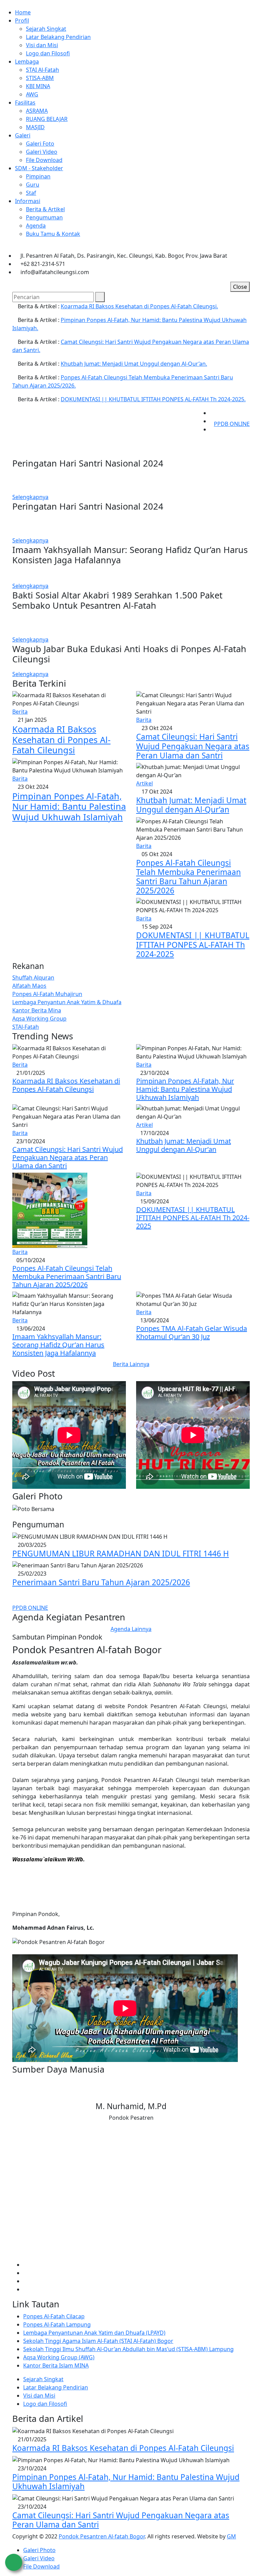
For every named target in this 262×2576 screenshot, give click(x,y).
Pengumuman (44, 217)
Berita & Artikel (45, 209)
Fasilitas (25, 103)
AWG (32, 94)
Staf (31, 193)
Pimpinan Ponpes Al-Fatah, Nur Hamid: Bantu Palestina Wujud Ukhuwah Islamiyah (69, 806)
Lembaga (27, 62)
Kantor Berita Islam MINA (56, 2365)
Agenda (36, 226)
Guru (33, 185)
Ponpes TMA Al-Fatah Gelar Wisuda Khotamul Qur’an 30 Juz (192, 1332)
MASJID (35, 127)
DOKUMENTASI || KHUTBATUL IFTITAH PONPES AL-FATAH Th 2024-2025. (153, 399)
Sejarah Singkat (46, 29)
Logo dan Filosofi (48, 53)
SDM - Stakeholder (39, 168)
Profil (22, 21)
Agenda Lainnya (131, 1629)
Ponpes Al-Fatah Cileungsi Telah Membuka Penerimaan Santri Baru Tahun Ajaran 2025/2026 (188, 877)
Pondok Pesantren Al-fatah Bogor (102, 2536)
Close (240, 287)
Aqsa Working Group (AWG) (59, 2357)
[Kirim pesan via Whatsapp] (14, 2562)
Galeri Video (42, 152)
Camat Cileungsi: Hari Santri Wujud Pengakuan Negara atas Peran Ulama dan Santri (193, 746)
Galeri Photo (39, 2550)
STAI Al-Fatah (42, 70)
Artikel (144, 783)
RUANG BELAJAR (47, 119)
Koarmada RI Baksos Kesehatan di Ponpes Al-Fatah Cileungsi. (139, 306)
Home (23, 12)
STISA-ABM (40, 78)
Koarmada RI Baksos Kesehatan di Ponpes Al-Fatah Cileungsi (61, 739)
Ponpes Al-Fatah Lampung (57, 2324)
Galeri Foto (40, 144)
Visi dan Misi (42, 45)
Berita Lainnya (131, 1364)
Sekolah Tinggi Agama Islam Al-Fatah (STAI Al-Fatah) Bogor (98, 2341)
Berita (20, 712)
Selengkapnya (30, 497)
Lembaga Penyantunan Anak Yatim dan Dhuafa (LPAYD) (94, 2333)
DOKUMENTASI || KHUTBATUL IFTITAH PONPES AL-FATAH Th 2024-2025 (193, 945)
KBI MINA (38, 86)
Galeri (23, 135)
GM (231, 2536)
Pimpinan (38, 176)
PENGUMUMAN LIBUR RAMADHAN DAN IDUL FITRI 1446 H (121, 1554)
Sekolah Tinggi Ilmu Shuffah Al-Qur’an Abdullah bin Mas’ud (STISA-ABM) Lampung (128, 2349)
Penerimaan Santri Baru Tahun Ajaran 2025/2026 (101, 1582)
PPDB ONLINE (232, 424)
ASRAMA (37, 111)
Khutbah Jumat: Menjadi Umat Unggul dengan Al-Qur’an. (134, 364)
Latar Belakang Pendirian (58, 37)
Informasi (28, 201)
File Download (44, 160)
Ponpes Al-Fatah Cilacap (54, 2316)
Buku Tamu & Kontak (53, 234)
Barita (20, 779)
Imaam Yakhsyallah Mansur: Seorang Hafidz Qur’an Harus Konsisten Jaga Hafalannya (58, 1345)
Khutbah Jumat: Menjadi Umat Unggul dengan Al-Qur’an (191, 805)
